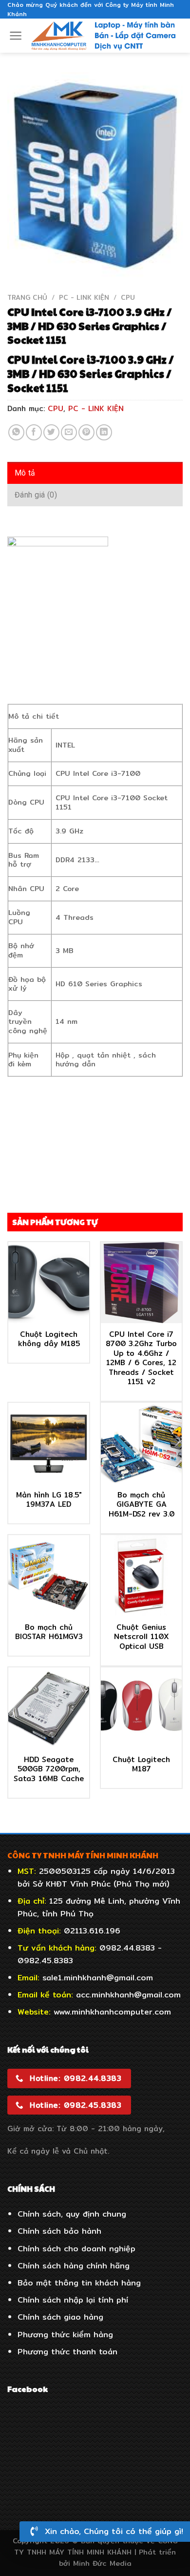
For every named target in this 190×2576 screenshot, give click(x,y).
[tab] (95, 473)
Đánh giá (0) (36, 495)
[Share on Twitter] (51, 432)
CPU (128, 297)
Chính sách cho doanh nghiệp (76, 2249)
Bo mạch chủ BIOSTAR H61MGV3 (49, 1632)
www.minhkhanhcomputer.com (112, 2012)
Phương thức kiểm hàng (65, 2335)
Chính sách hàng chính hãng (74, 2266)
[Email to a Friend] (69, 432)
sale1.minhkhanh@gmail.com (98, 1978)
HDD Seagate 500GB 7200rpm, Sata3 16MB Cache (49, 1769)
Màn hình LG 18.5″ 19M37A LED (49, 1500)
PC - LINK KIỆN (84, 297)
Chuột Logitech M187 (141, 1764)
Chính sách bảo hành (59, 2231)
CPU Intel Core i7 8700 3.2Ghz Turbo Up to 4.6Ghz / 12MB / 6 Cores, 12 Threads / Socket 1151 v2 (141, 1358)
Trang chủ (27, 297)
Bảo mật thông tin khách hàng (79, 2283)
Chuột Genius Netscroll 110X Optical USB (142, 1637)
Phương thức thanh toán (67, 2352)
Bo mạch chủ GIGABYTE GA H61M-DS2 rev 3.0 (142, 1505)
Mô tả (25, 473)
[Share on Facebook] (34, 432)
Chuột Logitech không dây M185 (49, 1339)
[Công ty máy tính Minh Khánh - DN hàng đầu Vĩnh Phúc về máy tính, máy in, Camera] (104, 36)
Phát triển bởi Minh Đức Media (118, 2557)
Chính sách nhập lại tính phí (73, 2300)
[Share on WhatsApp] (16, 432)
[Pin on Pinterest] (86, 432)
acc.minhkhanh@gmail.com (128, 1995)
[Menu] (16, 36)
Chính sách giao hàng (60, 2317)
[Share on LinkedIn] (104, 432)
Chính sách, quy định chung (72, 2214)
